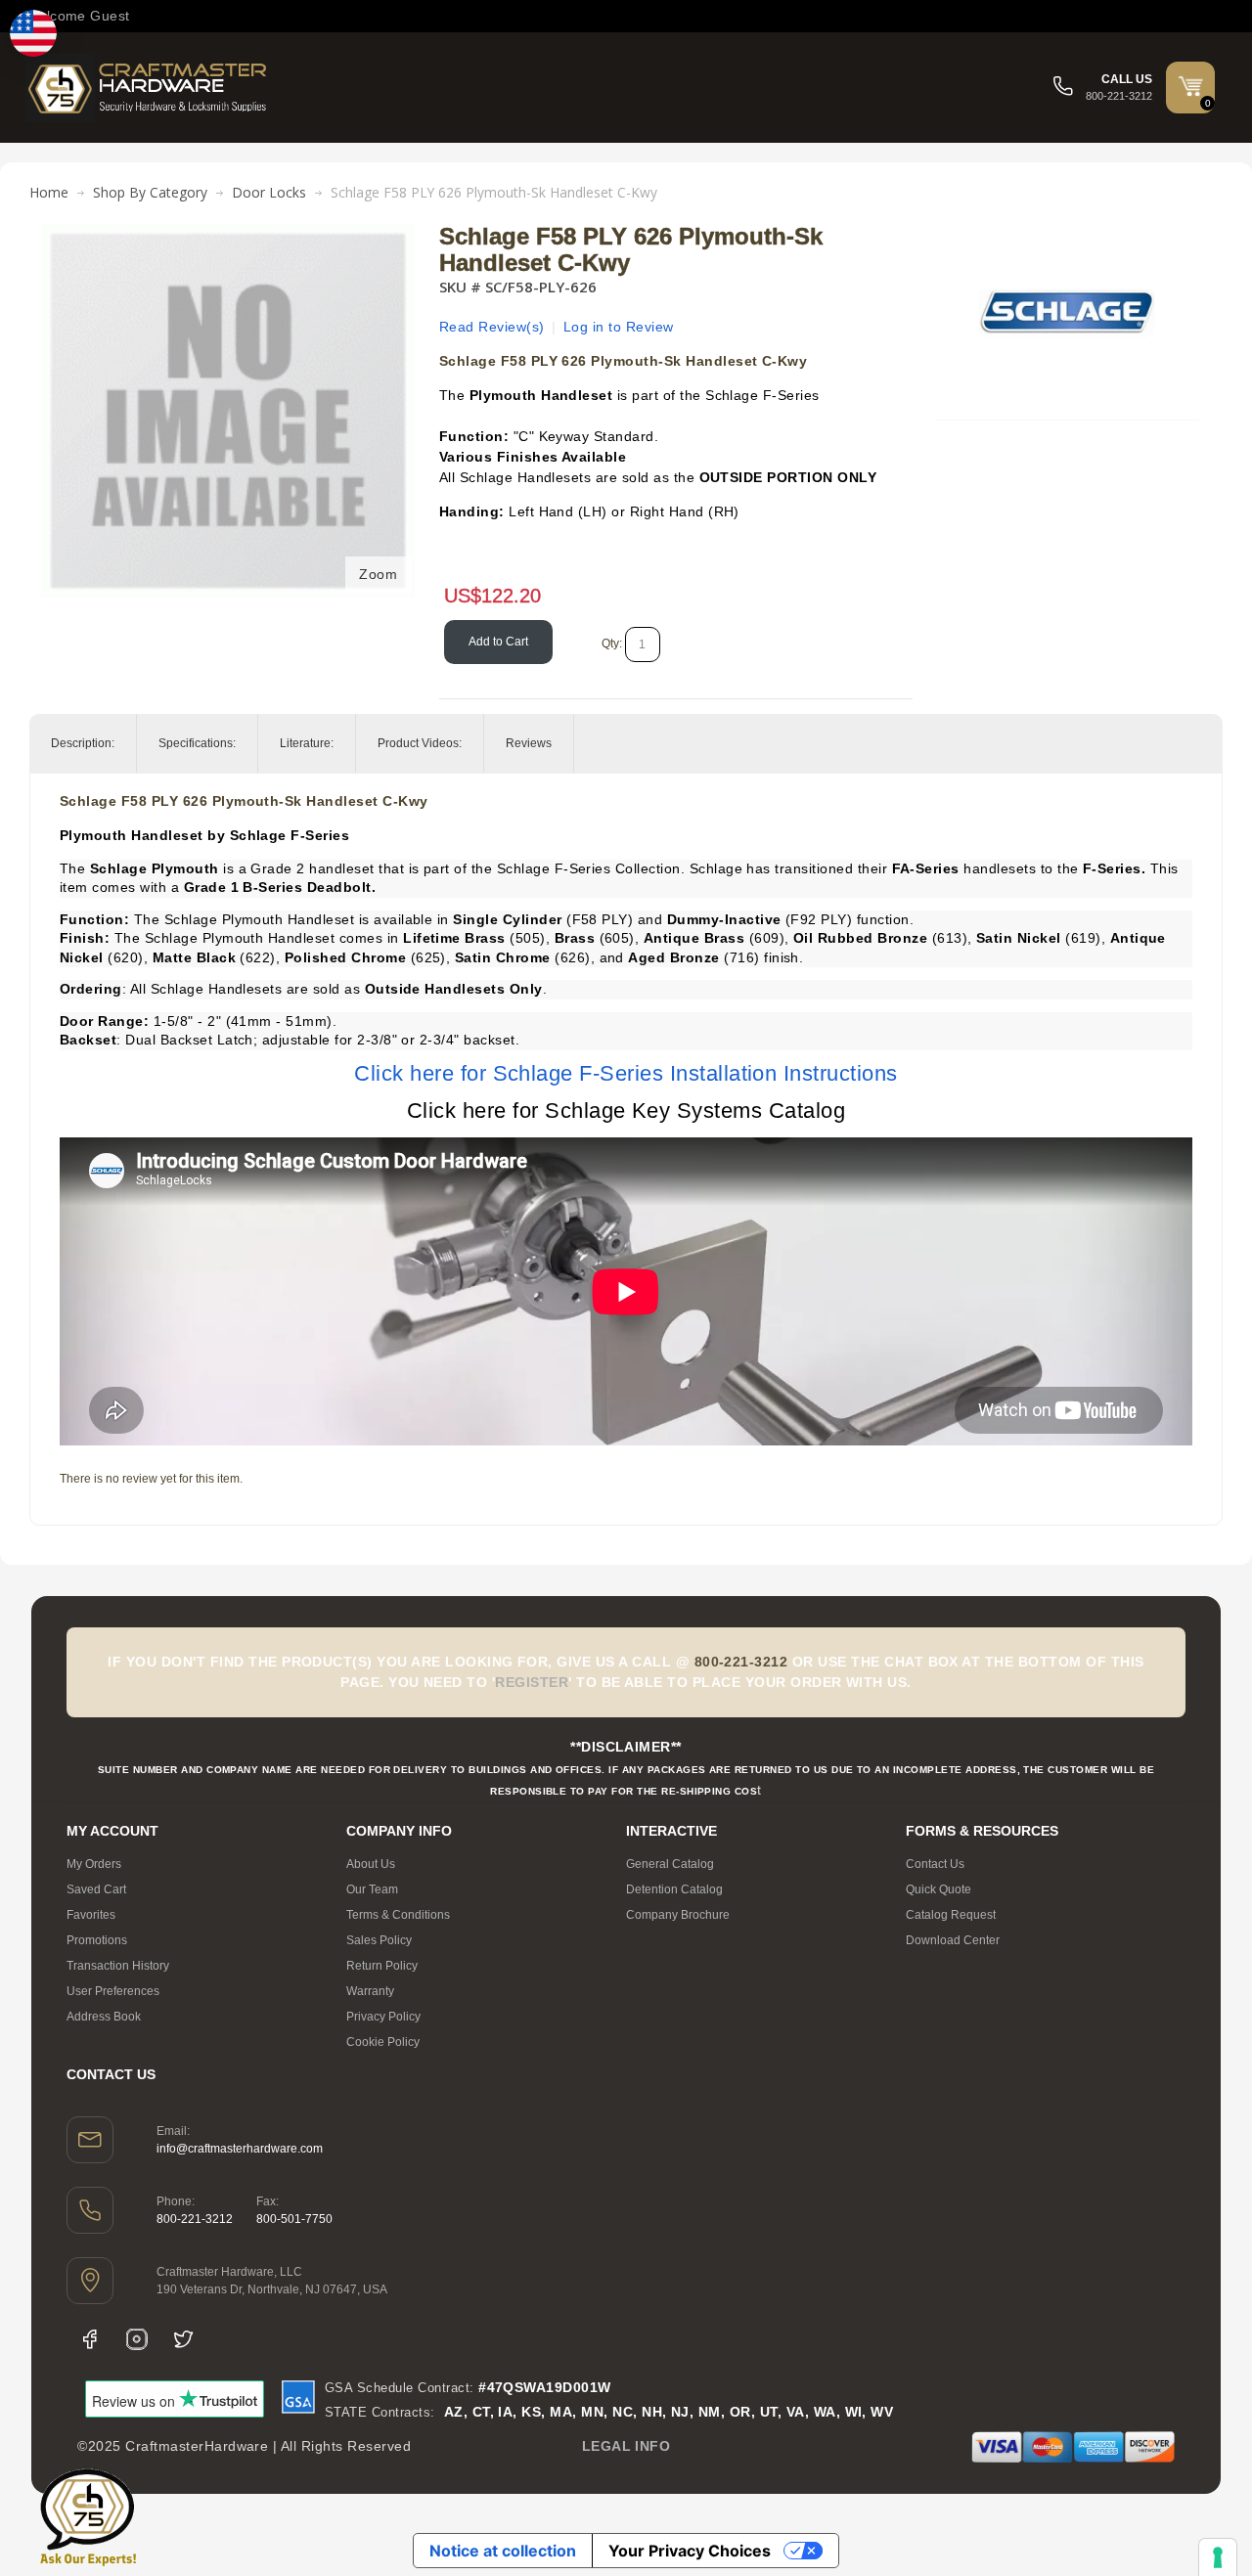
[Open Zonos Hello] (33, 33)
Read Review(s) (492, 327)
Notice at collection (503, 2551)
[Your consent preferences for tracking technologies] (1218, 2557)
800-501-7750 (294, 2219)
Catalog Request (951, 1915)
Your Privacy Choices (690, 2551)
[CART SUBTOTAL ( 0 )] (1190, 86)
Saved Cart (96, 1889)
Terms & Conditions (398, 1915)
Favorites (91, 1915)
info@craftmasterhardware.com (240, 2149)
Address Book (104, 2017)
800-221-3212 (195, 2219)
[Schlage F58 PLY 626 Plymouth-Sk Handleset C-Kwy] (228, 234)
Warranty (370, 1991)
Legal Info (626, 2446)
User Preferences (113, 1991)
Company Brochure (678, 1915)
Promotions (97, 1940)
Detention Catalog (674, 1889)
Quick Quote (939, 1889)
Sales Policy (379, 1940)
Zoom (378, 574)
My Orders (94, 1864)
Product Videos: (420, 743)
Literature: (307, 743)
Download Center (953, 1940)
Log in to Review (619, 327)
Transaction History (118, 1966)
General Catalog (670, 1864)
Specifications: (197, 743)
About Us (371, 1864)
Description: (83, 743)
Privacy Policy (383, 2017)
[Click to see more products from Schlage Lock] (1067, 312)
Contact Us (935, 1864)
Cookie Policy (383, 2042)
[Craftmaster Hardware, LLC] (148, 88)
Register (532, 1682)
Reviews (529, 743)
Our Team (372, 1889)
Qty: (612, 644)
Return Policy (382, 1966)
